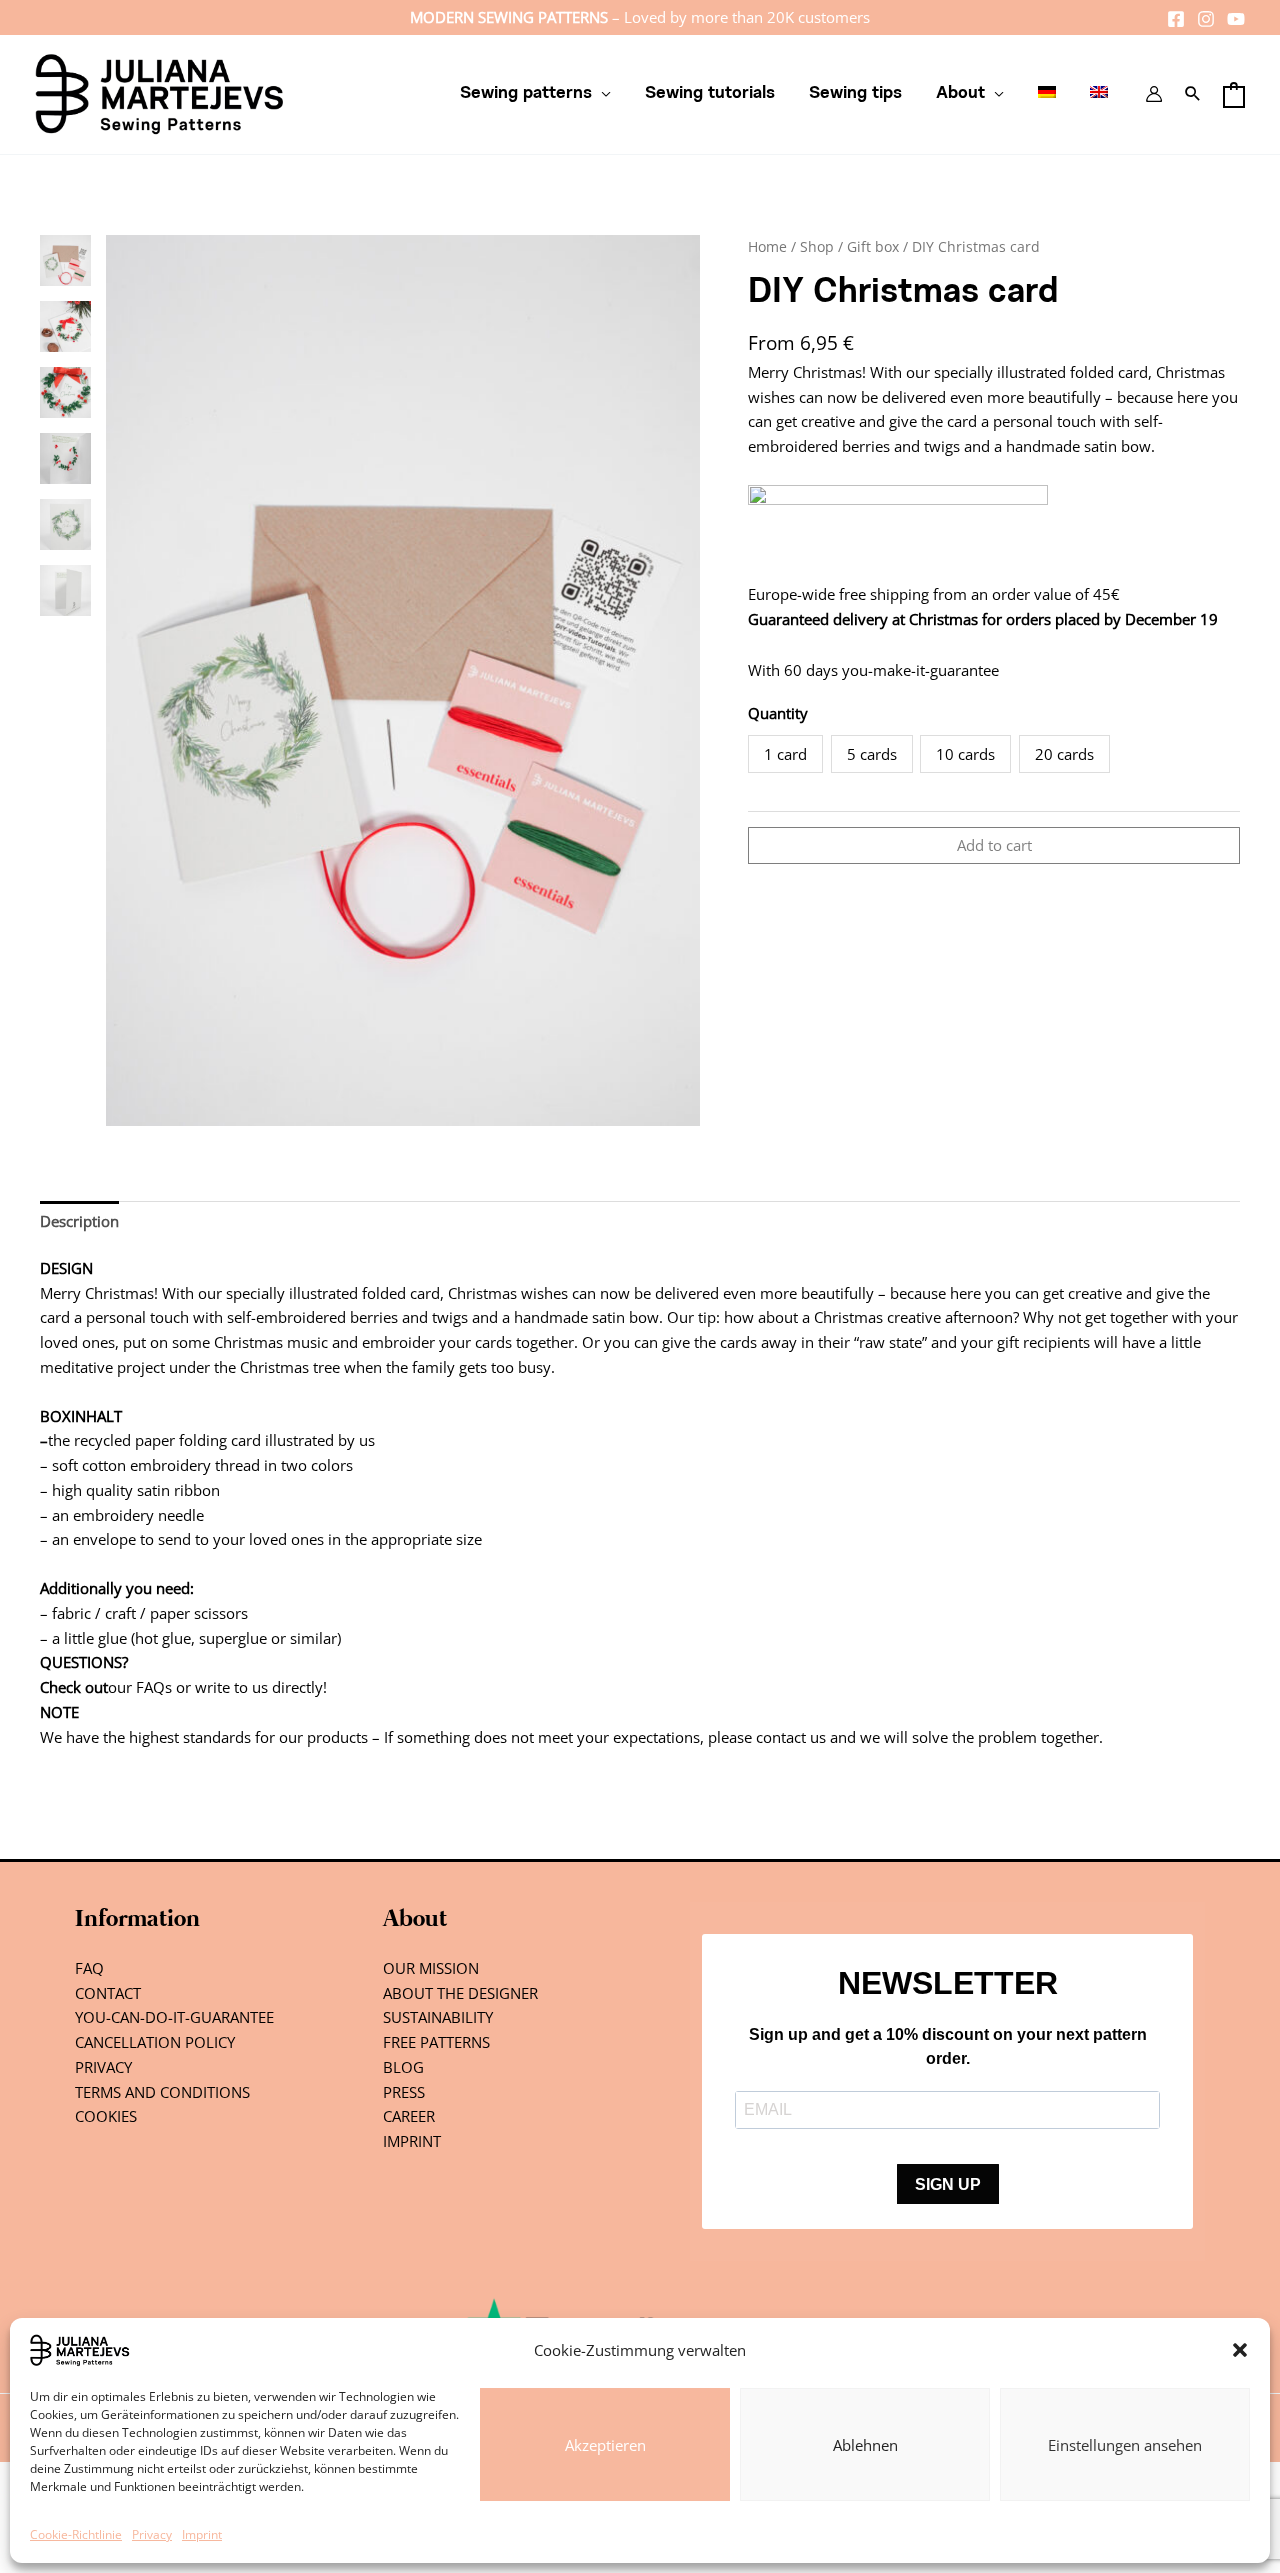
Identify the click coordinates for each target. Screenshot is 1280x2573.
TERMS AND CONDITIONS (162, 2092)
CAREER (409, 2116)
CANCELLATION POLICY (155, 2042)
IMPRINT (412, 2141)
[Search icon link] (1193, 94)
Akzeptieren (605, 2445)
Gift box (873, 246)
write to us (231, 1687)
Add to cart (994, 845)
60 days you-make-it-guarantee (891, 670)
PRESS (404, 2092)
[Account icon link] (1154, 94)
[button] (1240, 2350)
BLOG (403, 2067)
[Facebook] (1176, 19)
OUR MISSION (431, 1968)
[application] (601, 94)
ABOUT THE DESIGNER (460, 1993)
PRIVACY (103, 2067)
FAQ (89, 1968)
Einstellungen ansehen (1125, 2445)
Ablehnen (865, 2445)
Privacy (152, 2534)
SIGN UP (948, 2184)
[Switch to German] (1047, 94)
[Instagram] (1206, 19)
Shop (817, 246)
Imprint (202, 2534)
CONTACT (108, 1993)
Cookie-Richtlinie (76, 2534)
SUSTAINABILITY (438, 2017)
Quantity (778, 713)
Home (767, 246)
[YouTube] (1236, 19)
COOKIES (106, 2116)
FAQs (154, 1687)
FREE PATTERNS (436, 2042)
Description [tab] (79, 1221)
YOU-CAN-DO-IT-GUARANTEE (174, 2017)
